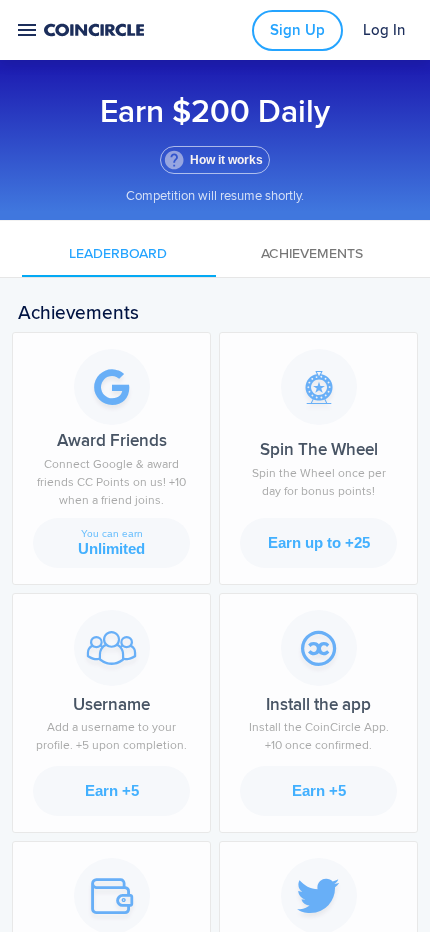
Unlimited (111, 542)
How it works (226, 160)
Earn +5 (112, 790)
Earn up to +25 (319, 542)
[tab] (119, 253)
